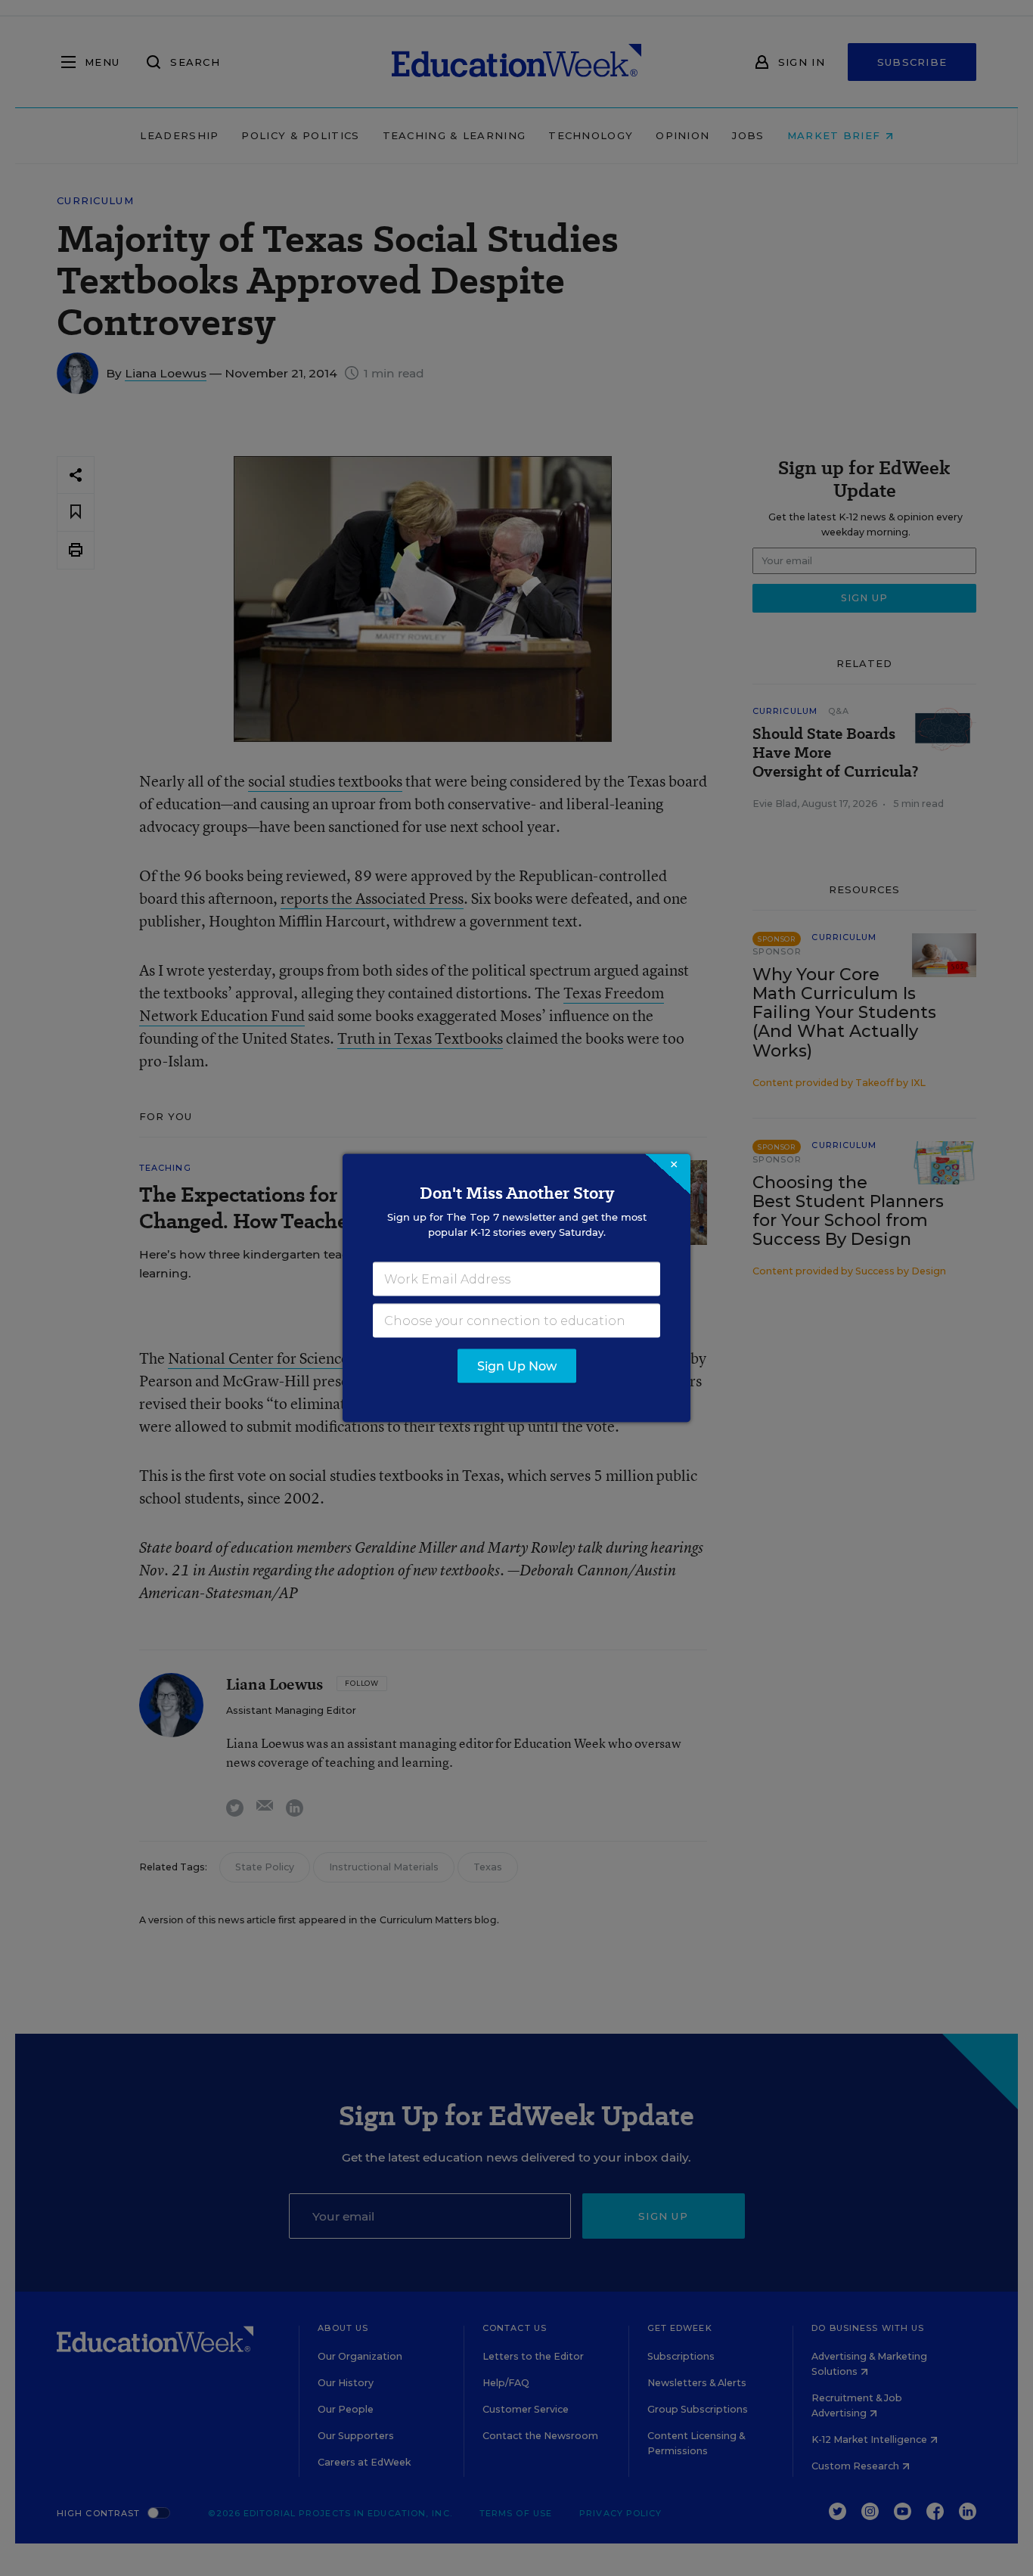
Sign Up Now (517, 1366)
